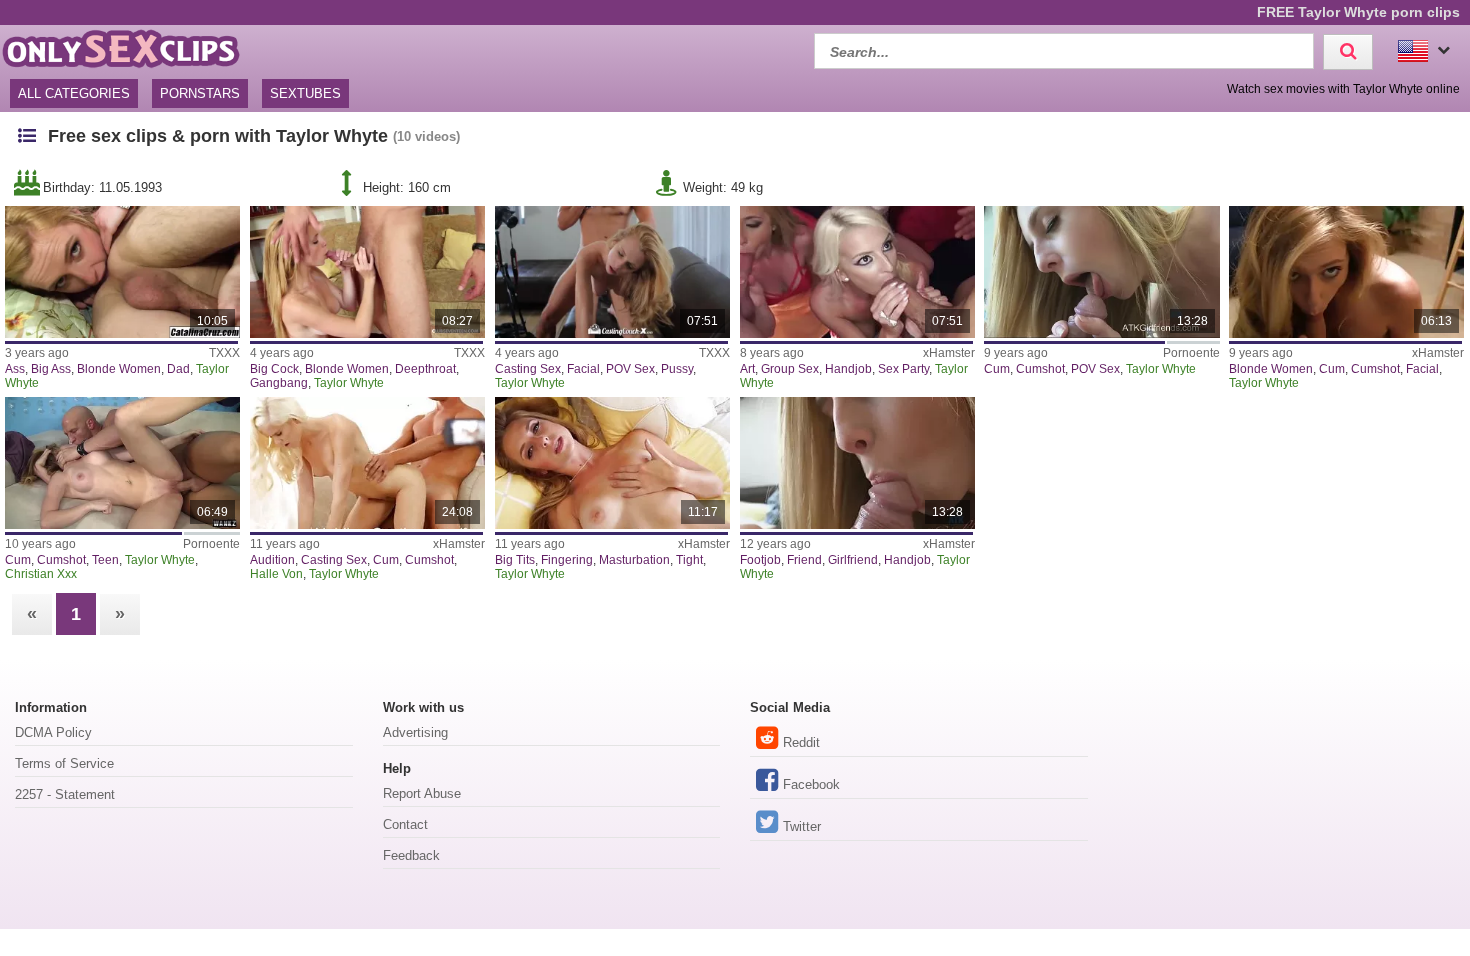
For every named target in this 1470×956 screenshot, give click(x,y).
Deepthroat (425, 369)
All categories (74, 93)
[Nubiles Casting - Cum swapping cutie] (367, 463)
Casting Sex (528, 369)
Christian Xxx (41, 574)
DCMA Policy (53, 732)
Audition (272, 560)
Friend (804, 560)
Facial (583, 369)
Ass (15, 369)
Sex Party (903, 369)
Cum (997, 369)
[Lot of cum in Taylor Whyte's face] (122, 463)
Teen (105, 560)
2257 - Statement (65, 794)
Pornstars (200, 93)
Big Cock (274, 369)
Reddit (801, 742)
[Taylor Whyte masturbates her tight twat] (612, 463)
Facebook (811, 784)
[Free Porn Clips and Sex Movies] (120, 48)
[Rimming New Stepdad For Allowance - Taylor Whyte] (122, 272)
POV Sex (630, 369)
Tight (689, 560)
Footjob (760, 560)
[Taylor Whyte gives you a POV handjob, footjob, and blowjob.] (857, 463)
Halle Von (276, 574)
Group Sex (790, 369)
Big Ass (51, 369)
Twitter (802, 826)
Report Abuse (422, 793)
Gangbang (279, 383)
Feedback (411, 855)
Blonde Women (119, 369)
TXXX (224, 353)
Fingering (567, 560)
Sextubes (305, 93)
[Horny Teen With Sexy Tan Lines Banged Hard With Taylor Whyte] (367, 272)
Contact (405, 824)
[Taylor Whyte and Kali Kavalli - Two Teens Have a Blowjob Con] (857, 272)
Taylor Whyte (349, 383)
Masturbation (634, 560)
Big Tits (515, 560)
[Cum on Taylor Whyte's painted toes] (1101, 272)
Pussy (677, 369)
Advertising (415, 732)
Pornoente (1191, 353)
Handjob (848, 369)
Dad (178, 369)
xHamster (949, 353)
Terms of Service (64, 763)
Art (747, 369)
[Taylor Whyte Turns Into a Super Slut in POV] (1346, 272)
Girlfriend (853, 560)
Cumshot (1040, 369)
